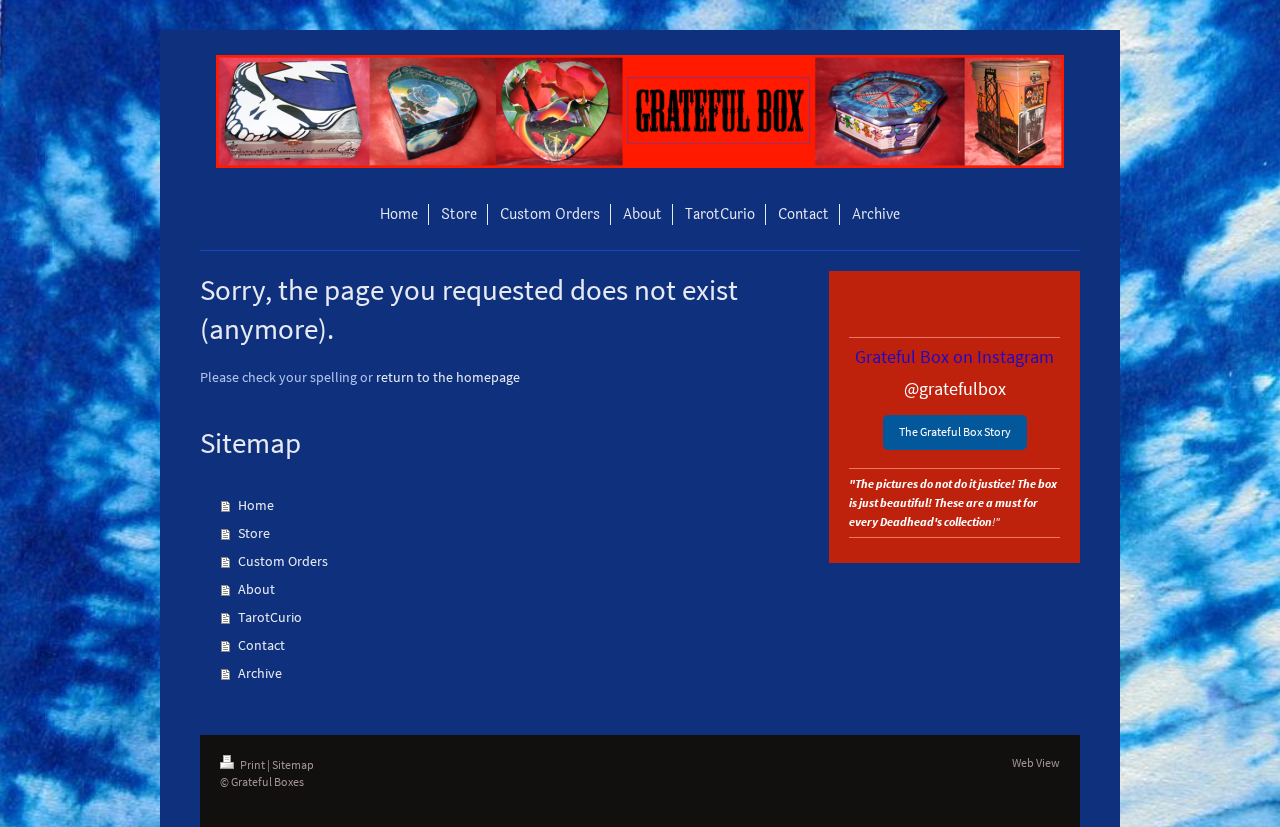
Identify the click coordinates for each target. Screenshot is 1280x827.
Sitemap (293, 764)
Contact (261, 645)
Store (254, 533)
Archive (260, 673)
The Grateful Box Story (955, 431)
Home (256, 505)
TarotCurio (270, 617)
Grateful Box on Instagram (954, 356)
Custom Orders (283, 561)
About (256, 589)
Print (252, 764)
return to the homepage (448, 377)
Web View (1036, 762)
